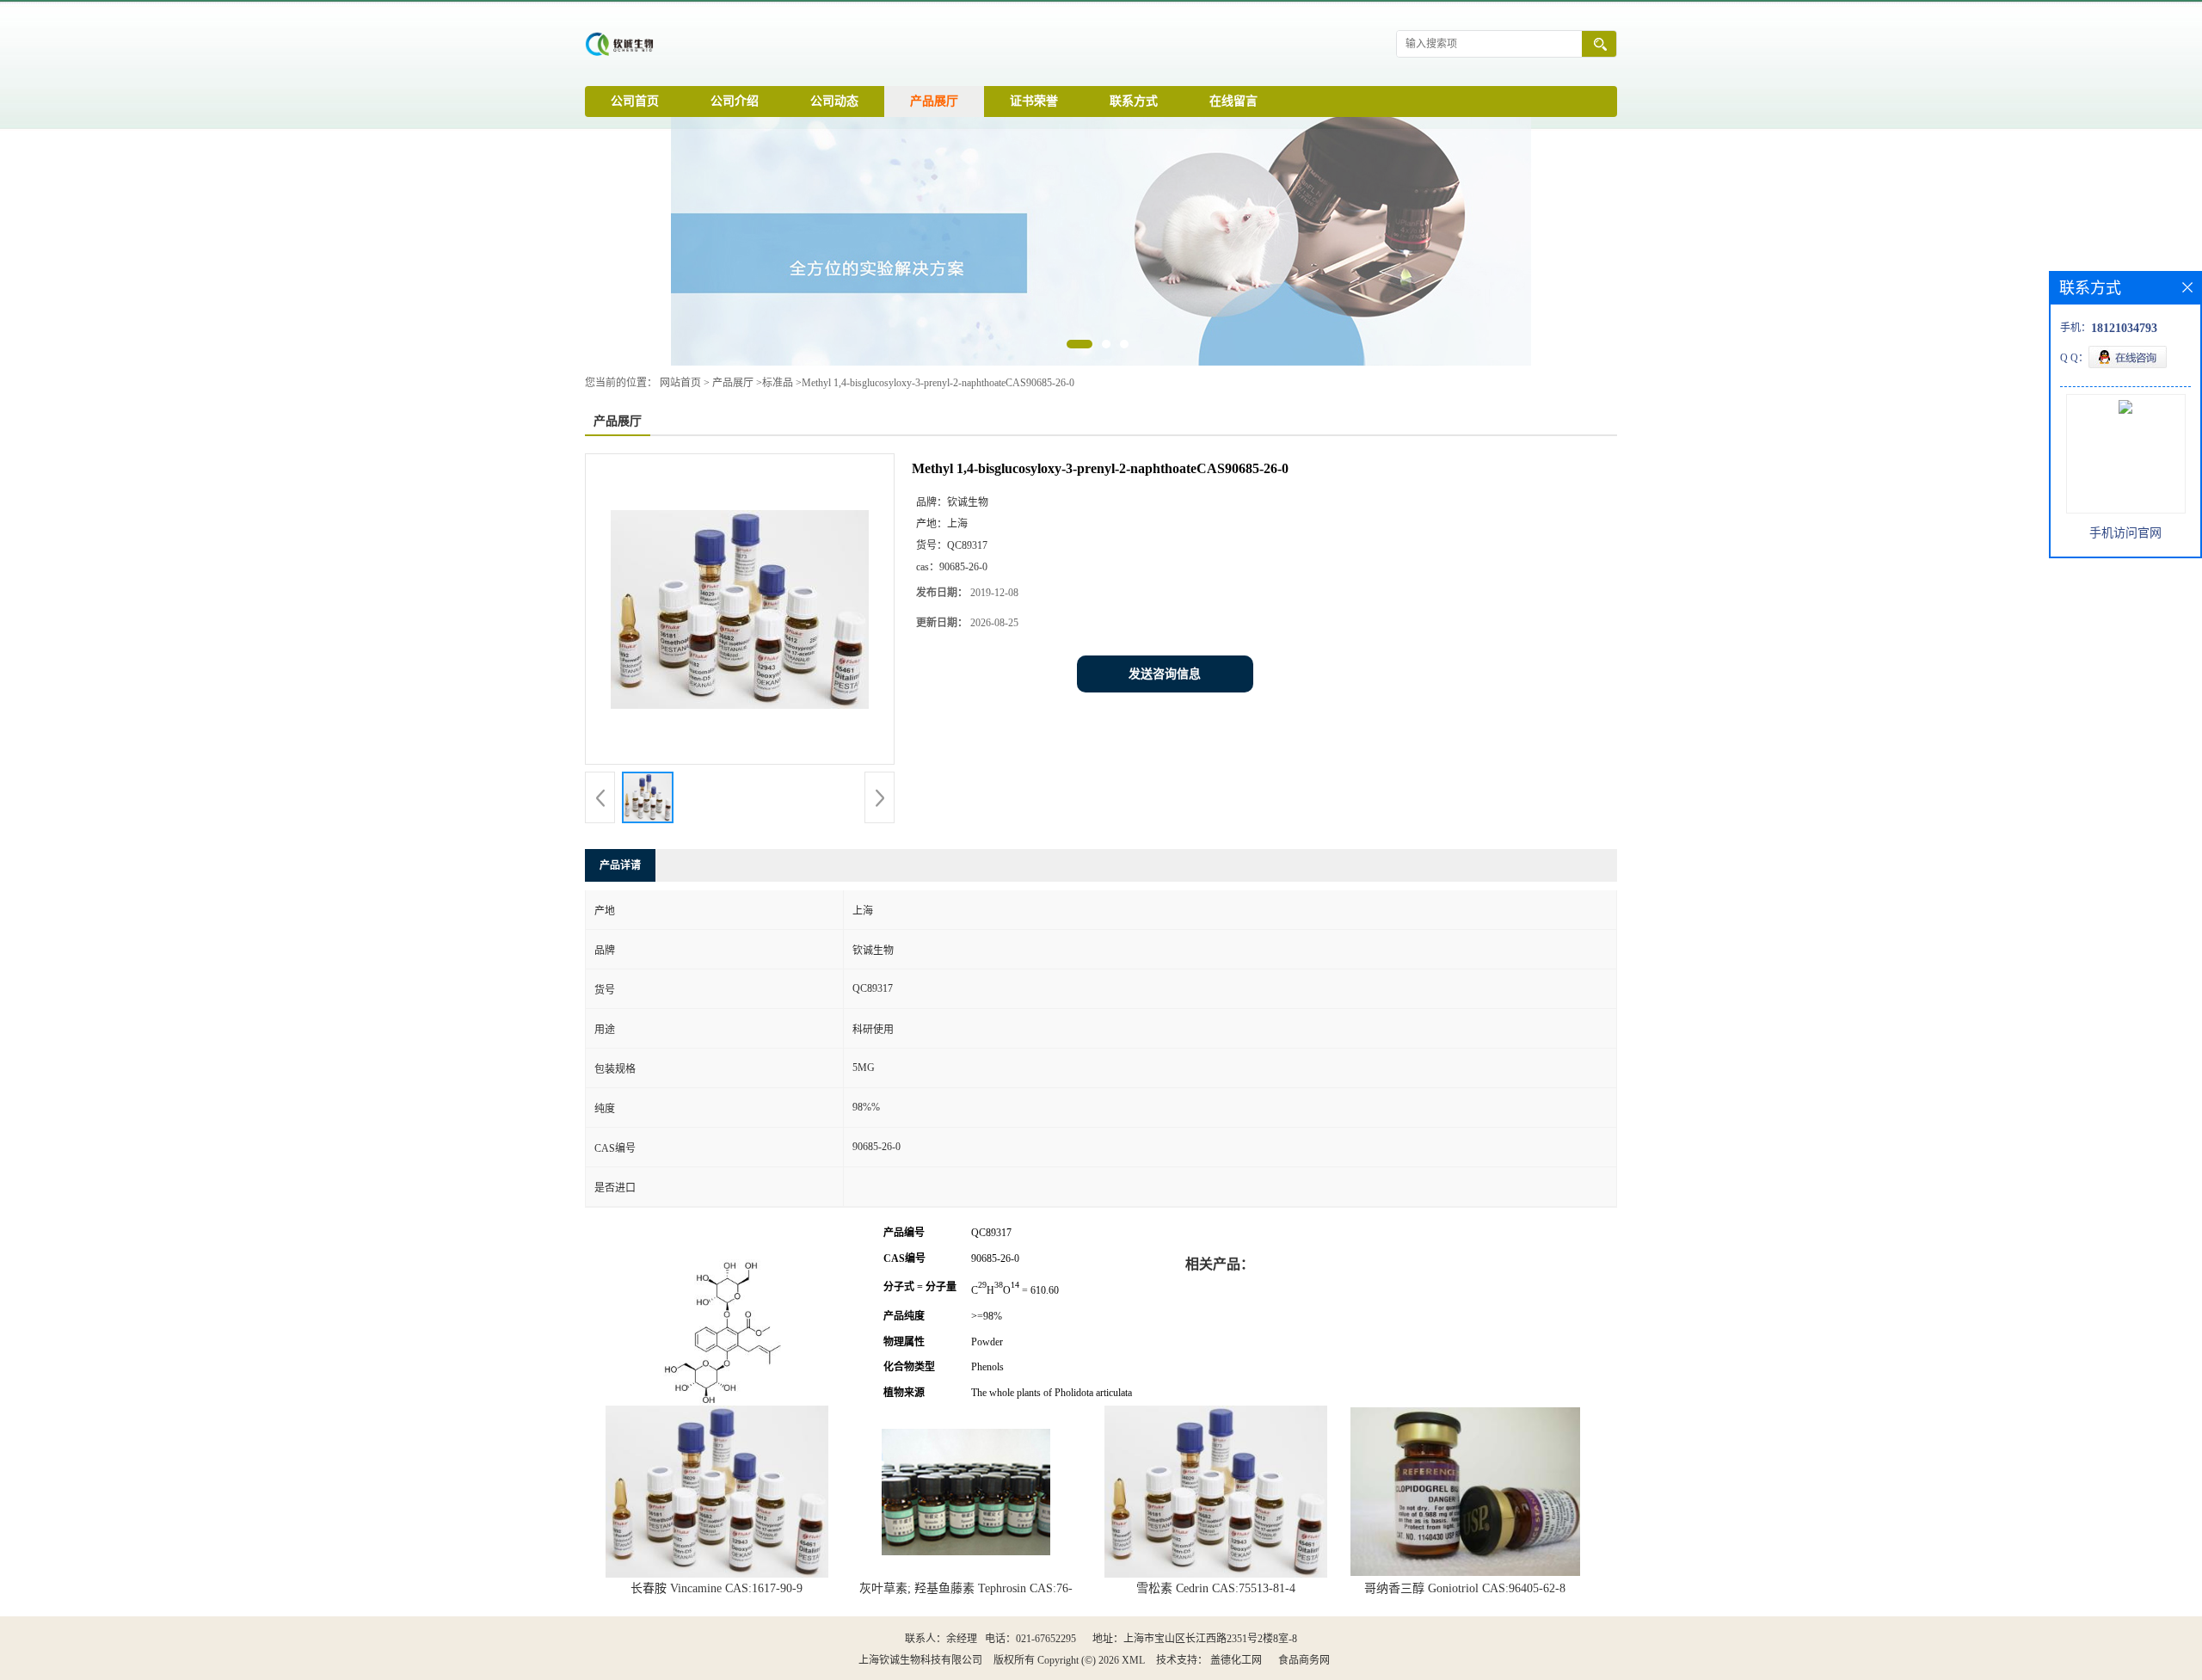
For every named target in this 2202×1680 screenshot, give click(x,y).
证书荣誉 (1034, 101)
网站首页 (680, 383)
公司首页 (635, 101)
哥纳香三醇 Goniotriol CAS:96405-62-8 (1465, 1588)
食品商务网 (1304, 1660)
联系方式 (1134, 101)
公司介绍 (735, 101)
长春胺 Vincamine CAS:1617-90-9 (717, 1588)
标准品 (778, 383)
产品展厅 (934, 101)
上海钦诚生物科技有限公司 (920, 1660)
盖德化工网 (1236, 1660)
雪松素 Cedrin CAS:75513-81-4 (1216, 1588)
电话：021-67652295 (1030, 1639)
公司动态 (834, 101)
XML (1133, 1660)
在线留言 (1233, 101)
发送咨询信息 (1165, 674)
